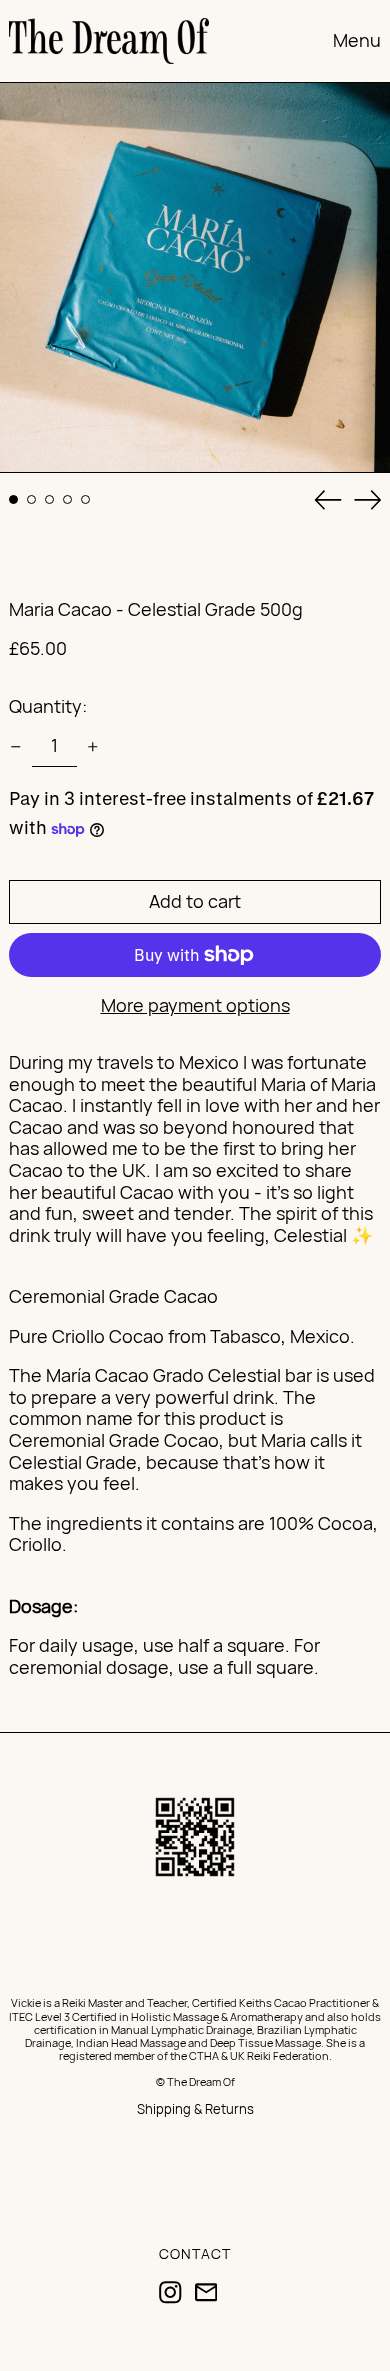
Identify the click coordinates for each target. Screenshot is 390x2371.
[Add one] (93, 747)
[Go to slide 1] (13, 499)
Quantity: (48, 706)
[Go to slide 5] (85, 499)
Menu (357, 40)
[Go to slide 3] (49, 499)
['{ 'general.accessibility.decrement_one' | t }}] (16, 747)
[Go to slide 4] (67, 499)
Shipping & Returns (195, 2109)
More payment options (195, 1006)
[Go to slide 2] (31, 499)
